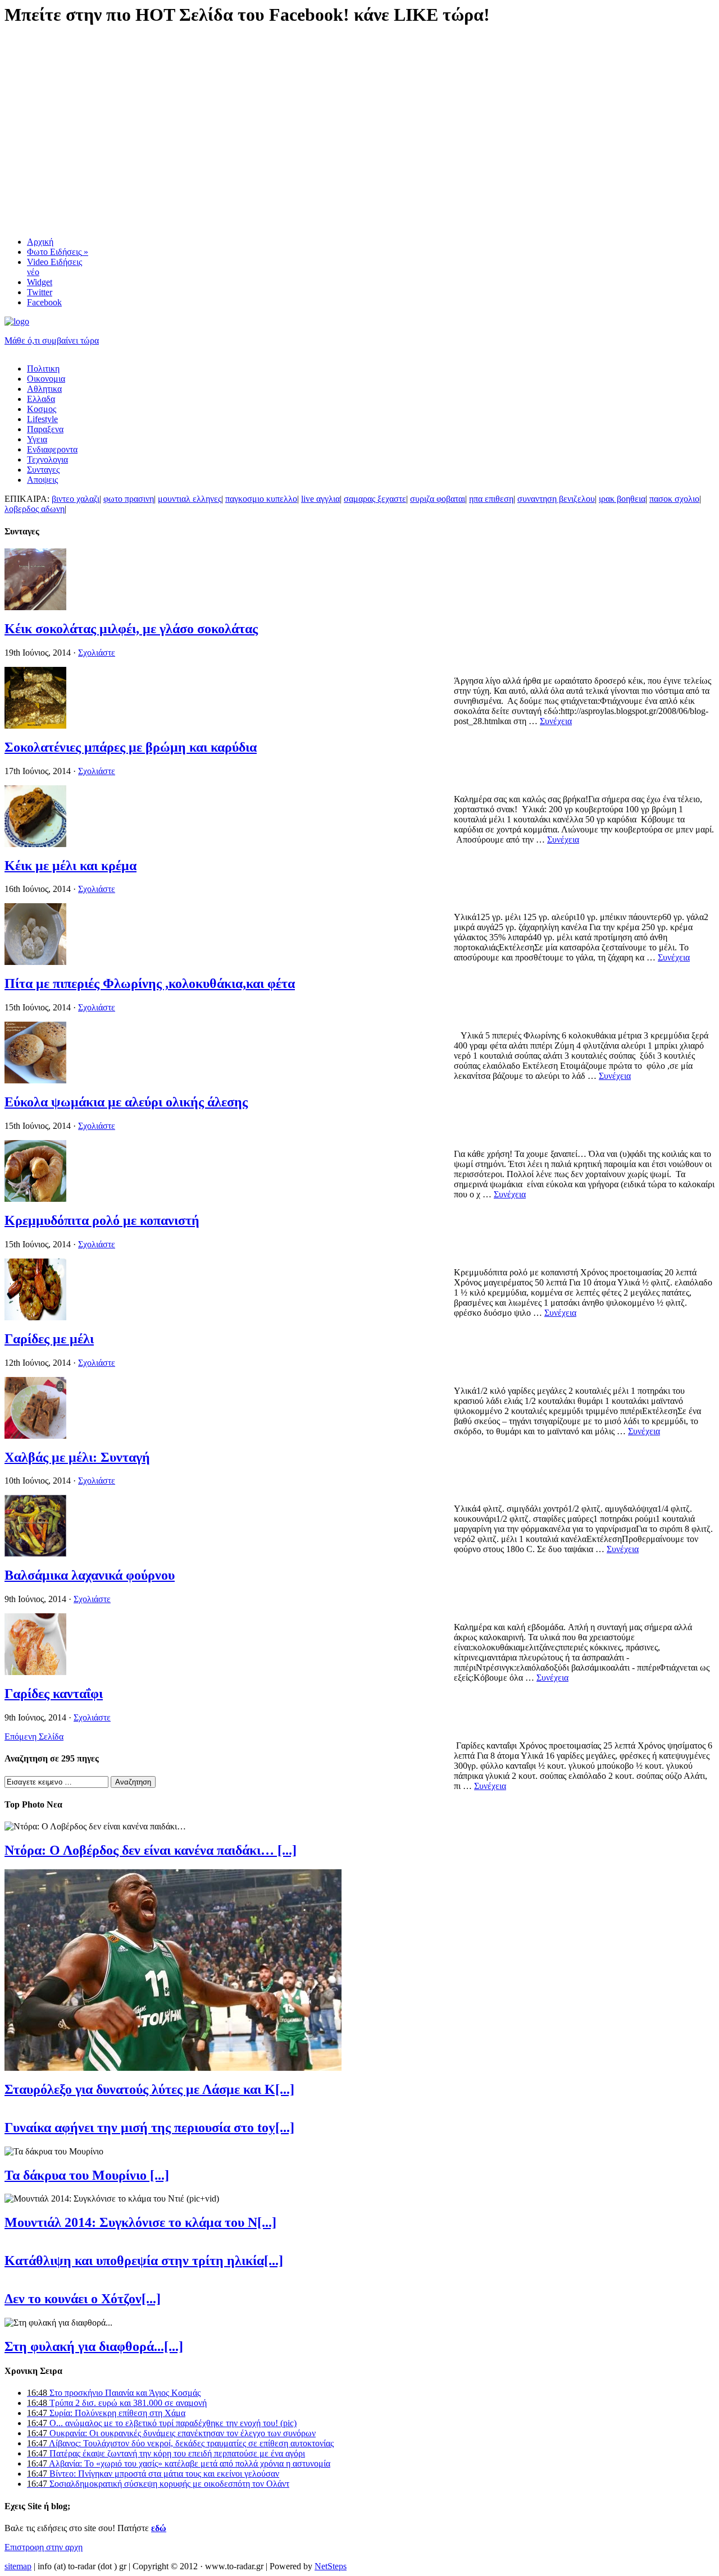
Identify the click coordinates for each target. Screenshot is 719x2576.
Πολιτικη (43, 369)
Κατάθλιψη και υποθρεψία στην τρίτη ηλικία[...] (144, 2261)
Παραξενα (45, 429)
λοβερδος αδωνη (35, 509)
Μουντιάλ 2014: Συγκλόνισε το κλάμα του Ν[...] (140, 2222)
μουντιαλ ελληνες (190, 499)
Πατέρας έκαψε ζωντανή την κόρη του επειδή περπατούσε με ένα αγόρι (166, 2453)
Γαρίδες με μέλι (49, 1339)
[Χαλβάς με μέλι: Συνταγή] (35, 1436)
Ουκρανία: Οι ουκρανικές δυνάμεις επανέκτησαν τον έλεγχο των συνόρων (171, 2433)
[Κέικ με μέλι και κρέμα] (35, 844)
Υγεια (37, 439)
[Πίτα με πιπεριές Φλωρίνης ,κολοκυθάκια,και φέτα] (35, 962)
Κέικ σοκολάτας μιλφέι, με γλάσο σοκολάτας (131, 629)
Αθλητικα (44, 389)
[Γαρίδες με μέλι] (35, 1317)
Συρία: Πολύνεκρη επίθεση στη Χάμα (106, 2413)
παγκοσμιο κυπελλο (261, 499)
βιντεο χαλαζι (76, 499)
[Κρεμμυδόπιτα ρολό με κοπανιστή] (35, 1199)
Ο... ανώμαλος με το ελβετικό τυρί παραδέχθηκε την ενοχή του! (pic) (162, 2423)
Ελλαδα (41, 399)
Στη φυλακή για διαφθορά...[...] (94, 2346)
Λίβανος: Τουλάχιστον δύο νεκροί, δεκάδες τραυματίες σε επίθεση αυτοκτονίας (180, 2443)
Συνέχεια (556, 721)
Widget (40, 282)
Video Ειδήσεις (54, 267)
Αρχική (40, 242)
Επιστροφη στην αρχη (44, 2547)
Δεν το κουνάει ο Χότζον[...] (83, 2299)
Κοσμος (42, 409)
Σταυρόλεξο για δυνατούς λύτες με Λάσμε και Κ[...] (149, 2089)
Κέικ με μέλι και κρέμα (70, 866)
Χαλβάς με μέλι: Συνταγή (77, 1457)
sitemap (18, 2566)
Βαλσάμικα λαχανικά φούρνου (90, 1575)
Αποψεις (42, 480)
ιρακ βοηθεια (622, 499)
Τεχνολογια (47, 459)
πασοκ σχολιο (674, 499)
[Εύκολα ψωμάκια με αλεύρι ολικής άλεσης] (35, 1080)
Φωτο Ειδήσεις (58, 252)
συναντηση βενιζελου (556, 499)
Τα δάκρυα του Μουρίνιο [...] (87, 2175)
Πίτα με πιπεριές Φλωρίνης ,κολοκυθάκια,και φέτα (150, 983)
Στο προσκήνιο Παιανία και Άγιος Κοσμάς (114, 2393)
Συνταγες (43, 470)
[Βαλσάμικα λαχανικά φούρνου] (35, 1554)
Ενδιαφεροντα (52, 449)
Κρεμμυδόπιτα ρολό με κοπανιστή (102, 1220)
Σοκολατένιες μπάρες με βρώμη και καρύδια (131, 747)
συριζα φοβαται (438, 499)
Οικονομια (46, 379)
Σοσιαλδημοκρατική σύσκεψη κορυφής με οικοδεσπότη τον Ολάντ (158, 2484)
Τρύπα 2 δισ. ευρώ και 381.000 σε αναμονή (117, 2403)
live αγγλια (320, 499)
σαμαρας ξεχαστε (375, 499)
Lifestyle (42, 419)
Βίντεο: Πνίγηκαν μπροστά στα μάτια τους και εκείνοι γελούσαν (153, 2474)
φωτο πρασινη (129, 499)
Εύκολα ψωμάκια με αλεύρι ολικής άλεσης (126, 1102)
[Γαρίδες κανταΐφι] (35, 1672)
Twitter (40, 292)
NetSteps (331, 2566)
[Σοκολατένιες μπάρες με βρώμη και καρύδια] (35, 726)
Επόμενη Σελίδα (34, 1737)
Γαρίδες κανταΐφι (54, 1694)
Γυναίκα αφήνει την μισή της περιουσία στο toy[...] (149, 2127)
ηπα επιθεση (491, 499)
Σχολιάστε (97, 653)
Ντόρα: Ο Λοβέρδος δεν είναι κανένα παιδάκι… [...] (151, 1850)
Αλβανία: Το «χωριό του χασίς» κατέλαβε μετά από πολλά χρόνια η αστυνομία (179, 2463)
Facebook (44, 302)
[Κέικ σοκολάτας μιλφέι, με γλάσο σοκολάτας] (35, 607)
